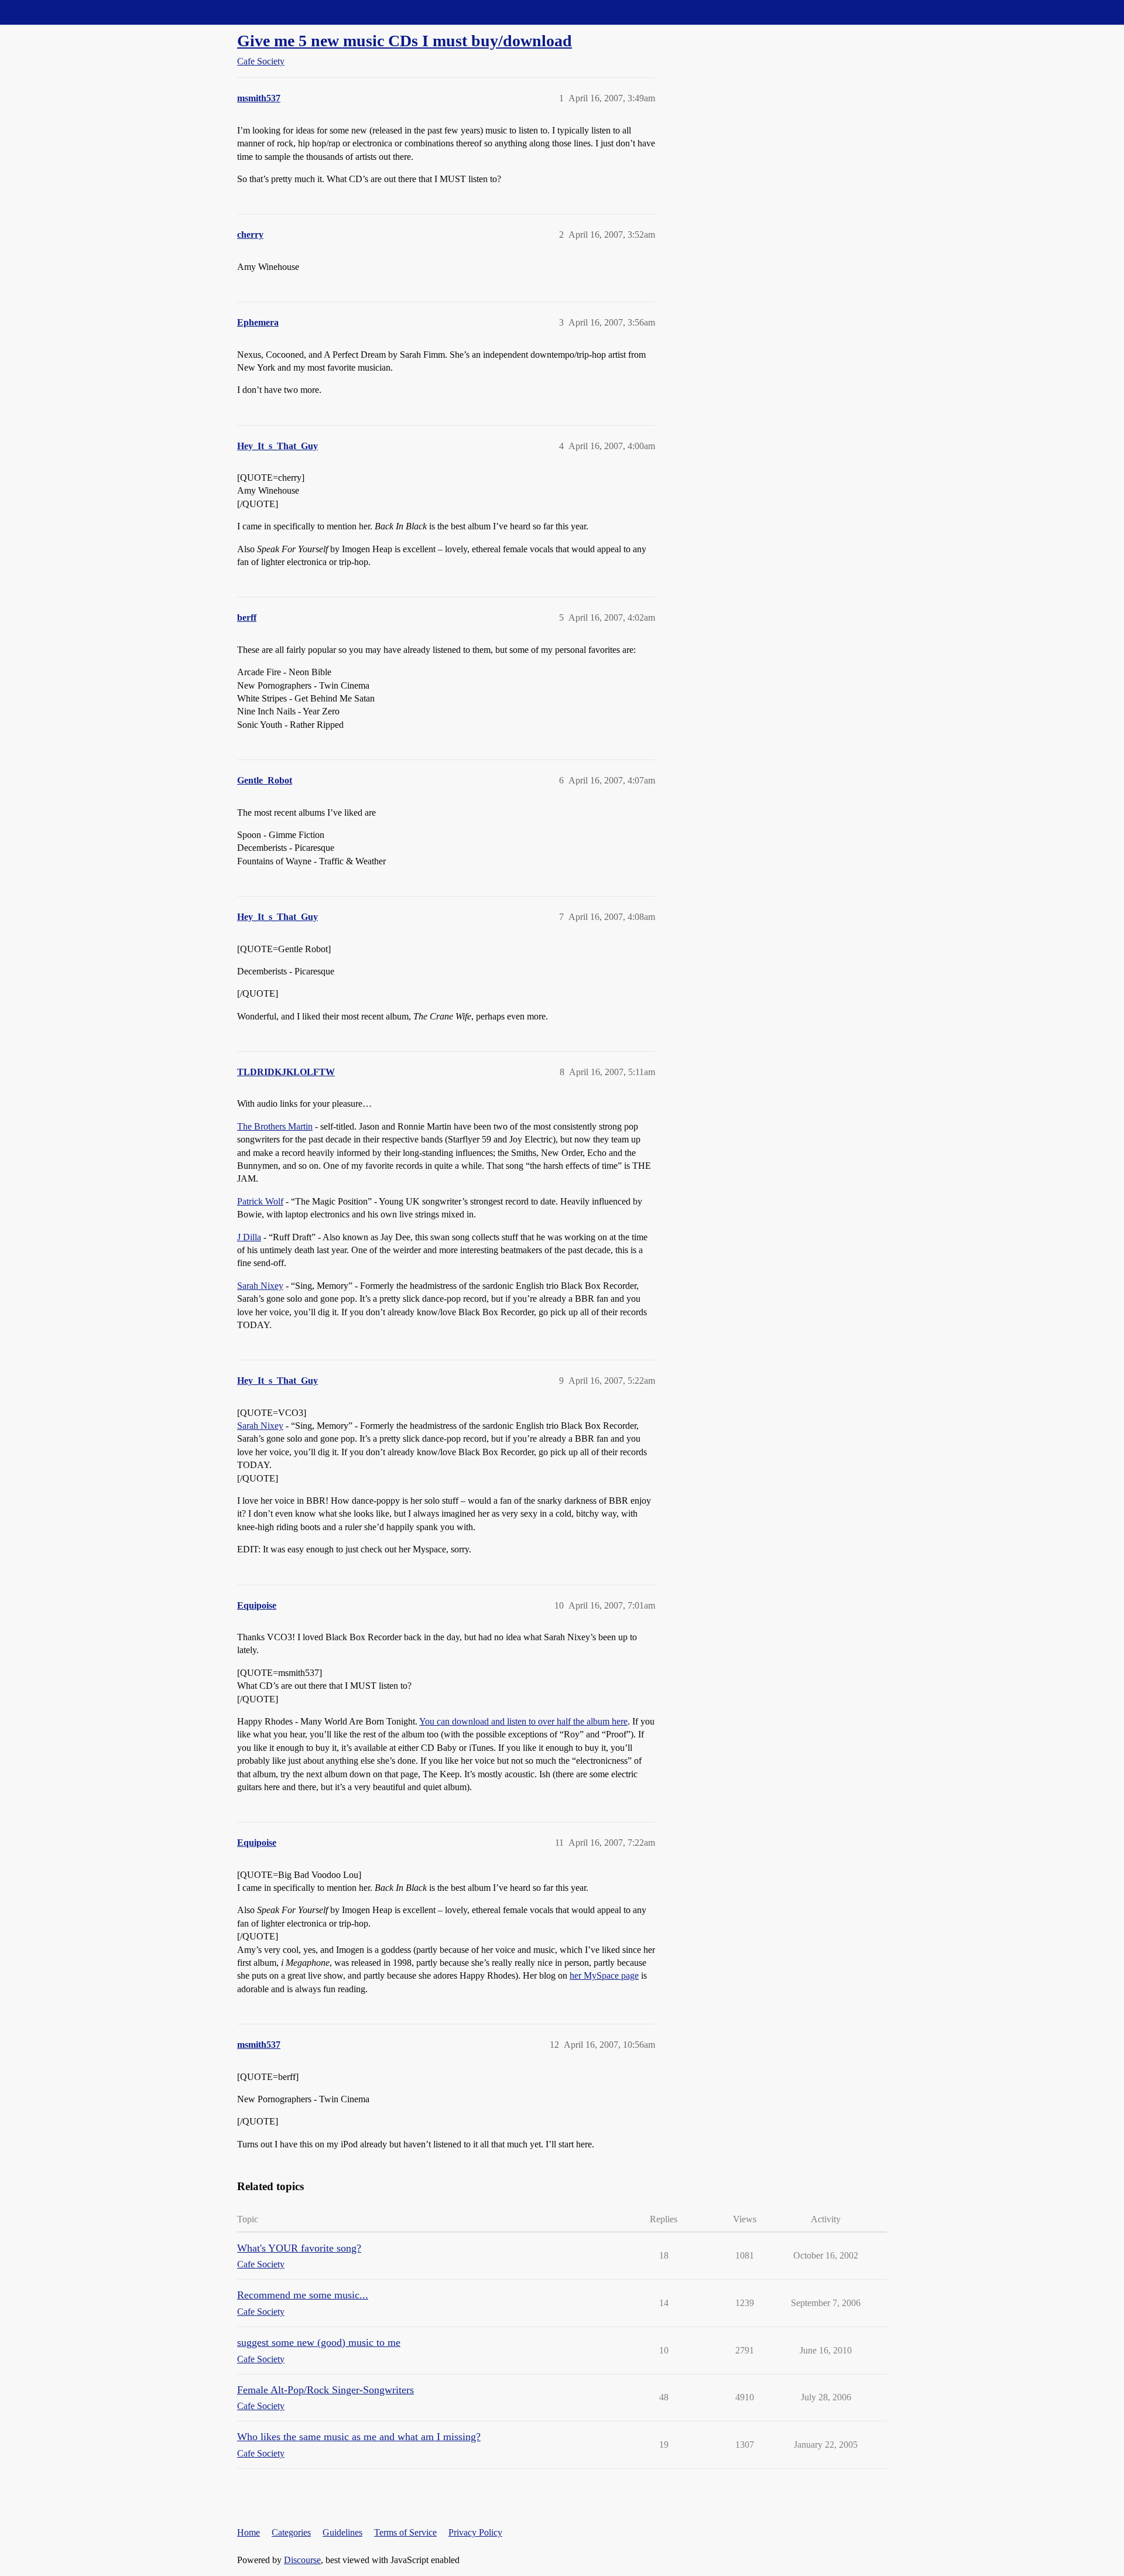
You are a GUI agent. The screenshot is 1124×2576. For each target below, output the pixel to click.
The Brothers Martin (275, 1126)
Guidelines (342, 2532)
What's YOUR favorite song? (299, 2248)
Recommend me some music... (303, 2295)
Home (249, 2532)
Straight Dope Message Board (61, 12)
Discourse (302, 2560)
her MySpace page (604, 1975)
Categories (291, 2532)
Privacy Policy (475, 2532)
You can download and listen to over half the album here (523, 1721)
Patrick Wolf (260, 1201)
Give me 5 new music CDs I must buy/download (405, 41)
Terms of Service (405, 2532)
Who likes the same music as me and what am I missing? (359, 2437)
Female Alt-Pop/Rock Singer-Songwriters (325, 2390)
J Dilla (249, 1237)
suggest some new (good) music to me (319, 2342)
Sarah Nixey (260, 1286)
